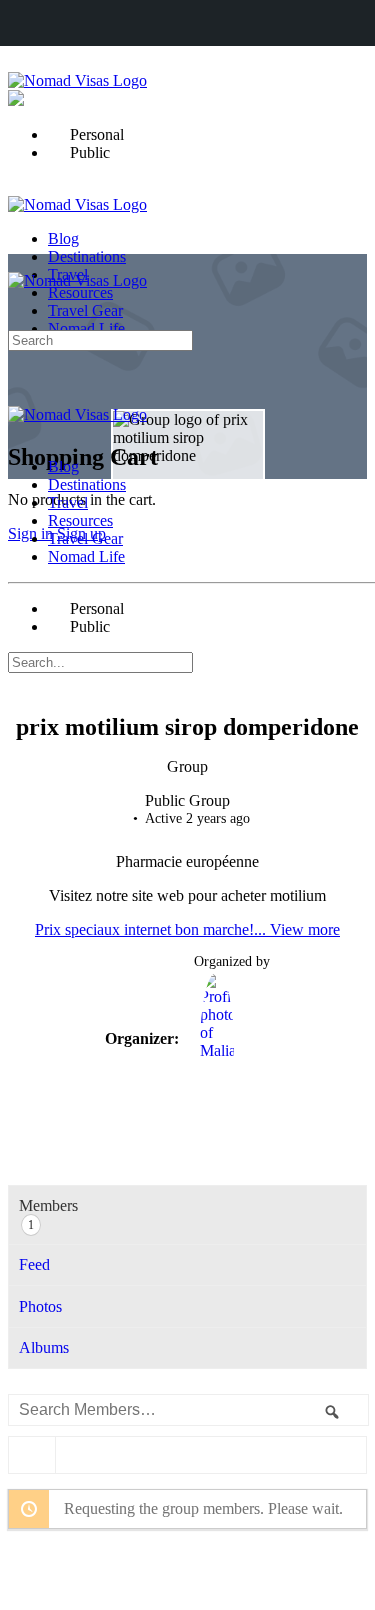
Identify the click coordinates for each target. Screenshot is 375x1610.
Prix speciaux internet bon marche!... (152, 929)
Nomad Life (86, 556)
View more (305, 929)
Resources (80, 520)
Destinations (87, 484)
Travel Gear (85, 538)
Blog (63, 466)
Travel (68, 502)
